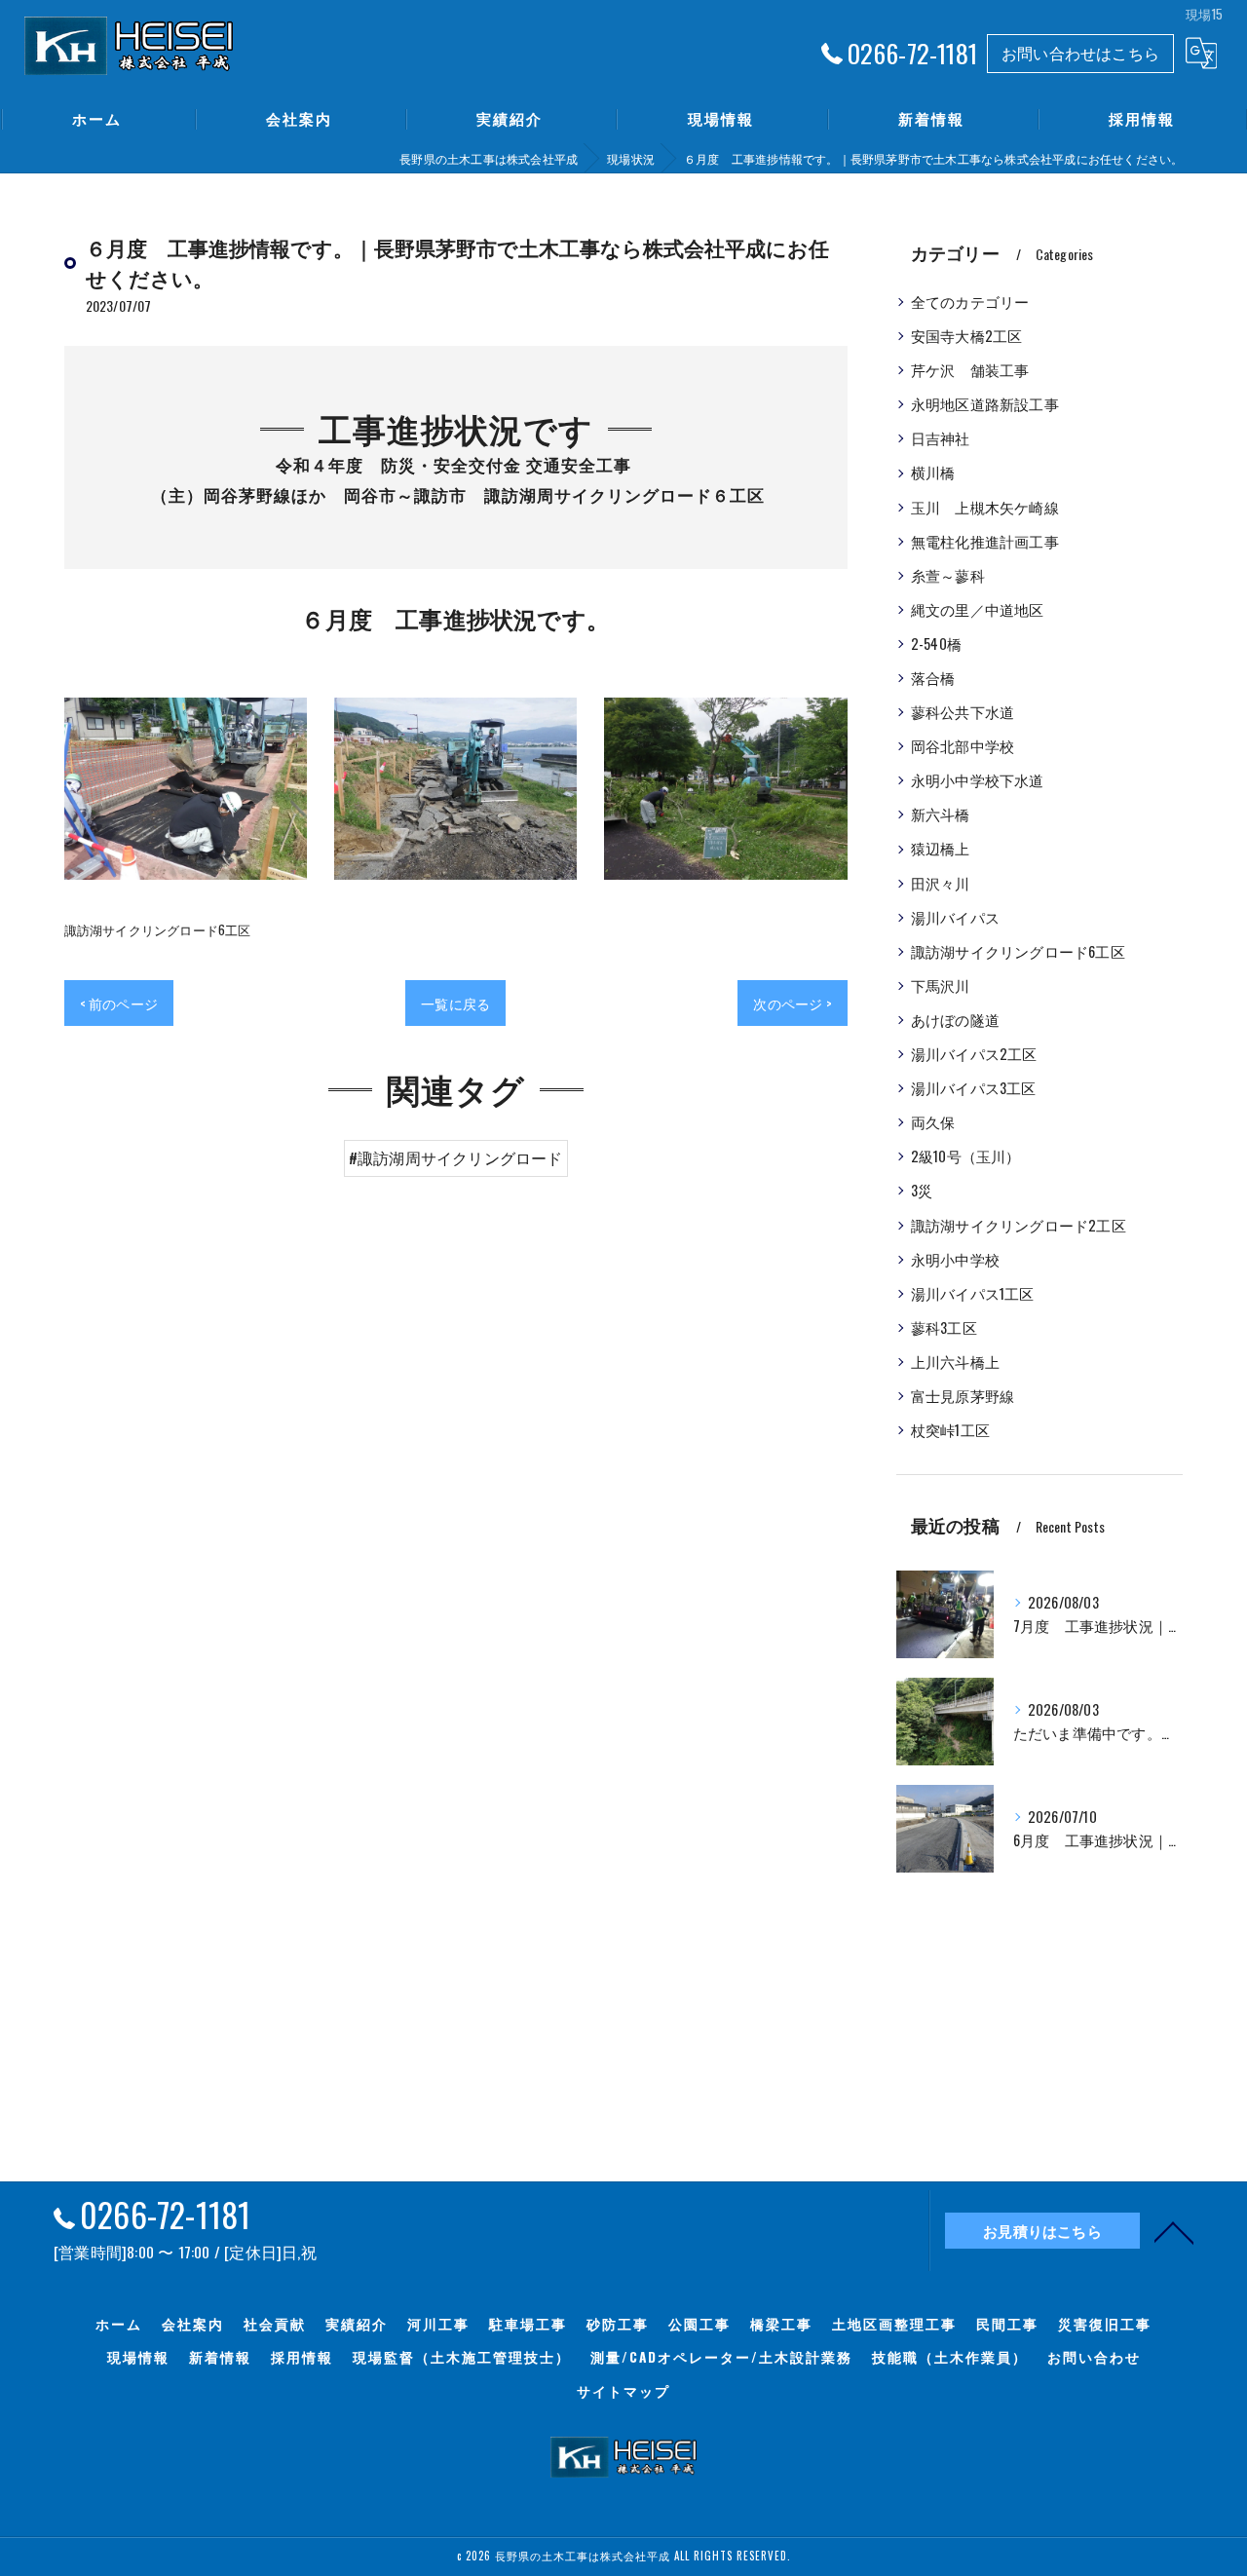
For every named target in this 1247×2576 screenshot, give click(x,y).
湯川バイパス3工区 (974, 1088)
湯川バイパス (955, 917)
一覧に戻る (455, 1003)
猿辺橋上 (941, 848)
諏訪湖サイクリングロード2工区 (1019, 1225)
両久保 (933, 1122)
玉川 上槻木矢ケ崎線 (985, 507)
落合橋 (933, 678)
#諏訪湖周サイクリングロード (456, 1157)
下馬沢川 (941, 985)
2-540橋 (936, 644)
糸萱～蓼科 (948, 575)
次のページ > (792, 1003)
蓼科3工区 (944, 1327)
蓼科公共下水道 (963, 712)
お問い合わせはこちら (1080, 53)
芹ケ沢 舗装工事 (970, 370)
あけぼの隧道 (955, 1020)
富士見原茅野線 (963, 1396)
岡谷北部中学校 (963, 746)
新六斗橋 (941, 814)
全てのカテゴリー (970, 302)
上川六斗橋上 (955, 1362)
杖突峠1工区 (950, 1430)
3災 (922, 1190)
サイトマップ (623, 2391)
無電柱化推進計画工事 (985, 541)
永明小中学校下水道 (978, 780)
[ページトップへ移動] (1174, 2231)
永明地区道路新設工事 (985, 404)
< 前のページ (119, 1003)
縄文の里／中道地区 (978, 609)
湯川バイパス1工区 (973, 1293)
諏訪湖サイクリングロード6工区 (158, 929)
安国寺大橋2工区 (967, 336)
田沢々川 (941, 883)
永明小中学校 (955, 1259)
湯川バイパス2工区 (974, 1054)
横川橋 (933, 472)
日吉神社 (941, 438)
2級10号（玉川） (966, 1156)
